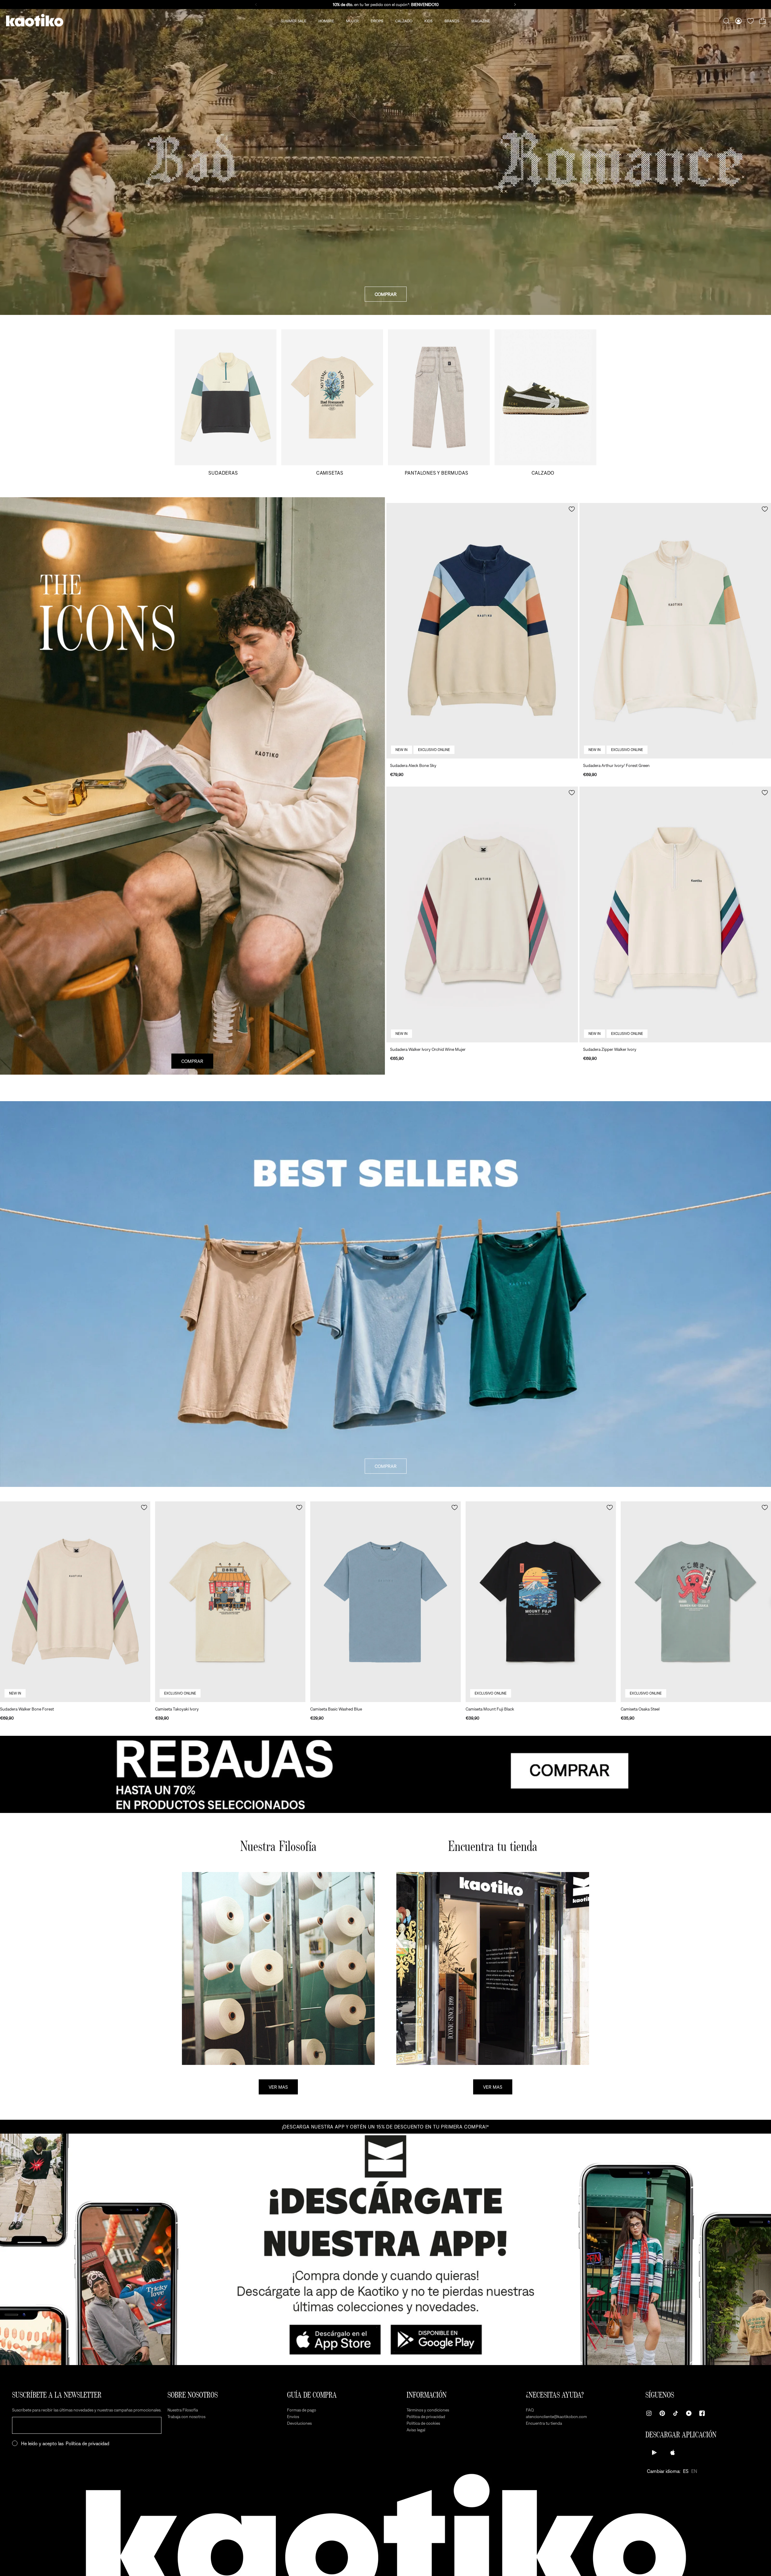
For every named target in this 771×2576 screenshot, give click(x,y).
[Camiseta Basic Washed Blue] (385, 1602)
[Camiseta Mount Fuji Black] (541, 1602)
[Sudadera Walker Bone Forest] (75, 1602)
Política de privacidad (87, 2443)
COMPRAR (386, 294)
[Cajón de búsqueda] (726, 21)
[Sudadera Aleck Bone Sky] (482, 631)
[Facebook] (702, 2413)
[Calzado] (545, 402)
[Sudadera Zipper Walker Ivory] (675, 914)
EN (694, 2471)
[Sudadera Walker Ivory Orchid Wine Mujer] (482, 914)
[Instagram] (649, 2413)
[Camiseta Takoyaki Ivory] (230, 1602)
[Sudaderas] (226, 402)
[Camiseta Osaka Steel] (696, 1602)
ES (686, 2471)
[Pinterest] (662, 2413)
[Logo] (35, 21)
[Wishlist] (751, 21)
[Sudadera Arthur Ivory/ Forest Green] (675, 631)
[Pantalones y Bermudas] (439, 402)
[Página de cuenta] (738, 21)
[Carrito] (763, 21)
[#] (385, 1774)
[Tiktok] (676, 2413)
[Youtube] (689, 2413)
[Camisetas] (332, 402)
